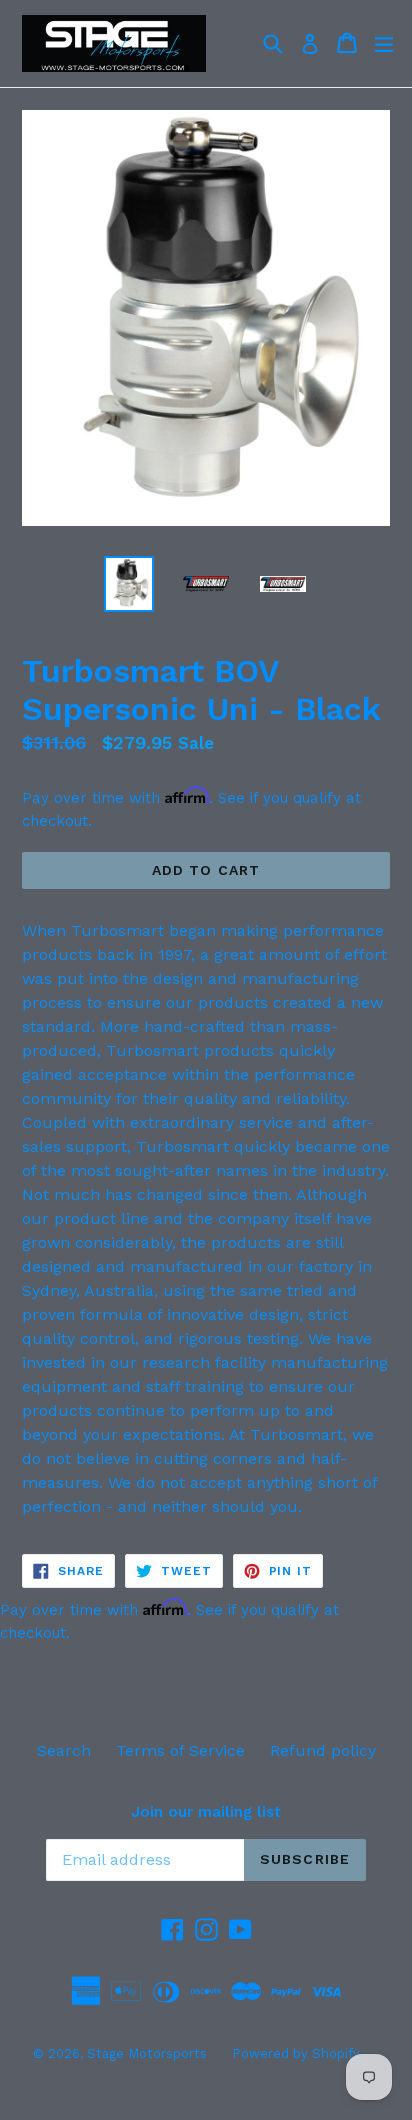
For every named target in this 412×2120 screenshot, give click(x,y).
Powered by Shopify (296, 2053)
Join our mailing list (206, 1812)
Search (64, 1750)
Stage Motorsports (147, 2053)
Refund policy (323, 1750)
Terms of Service (180, 1750)
